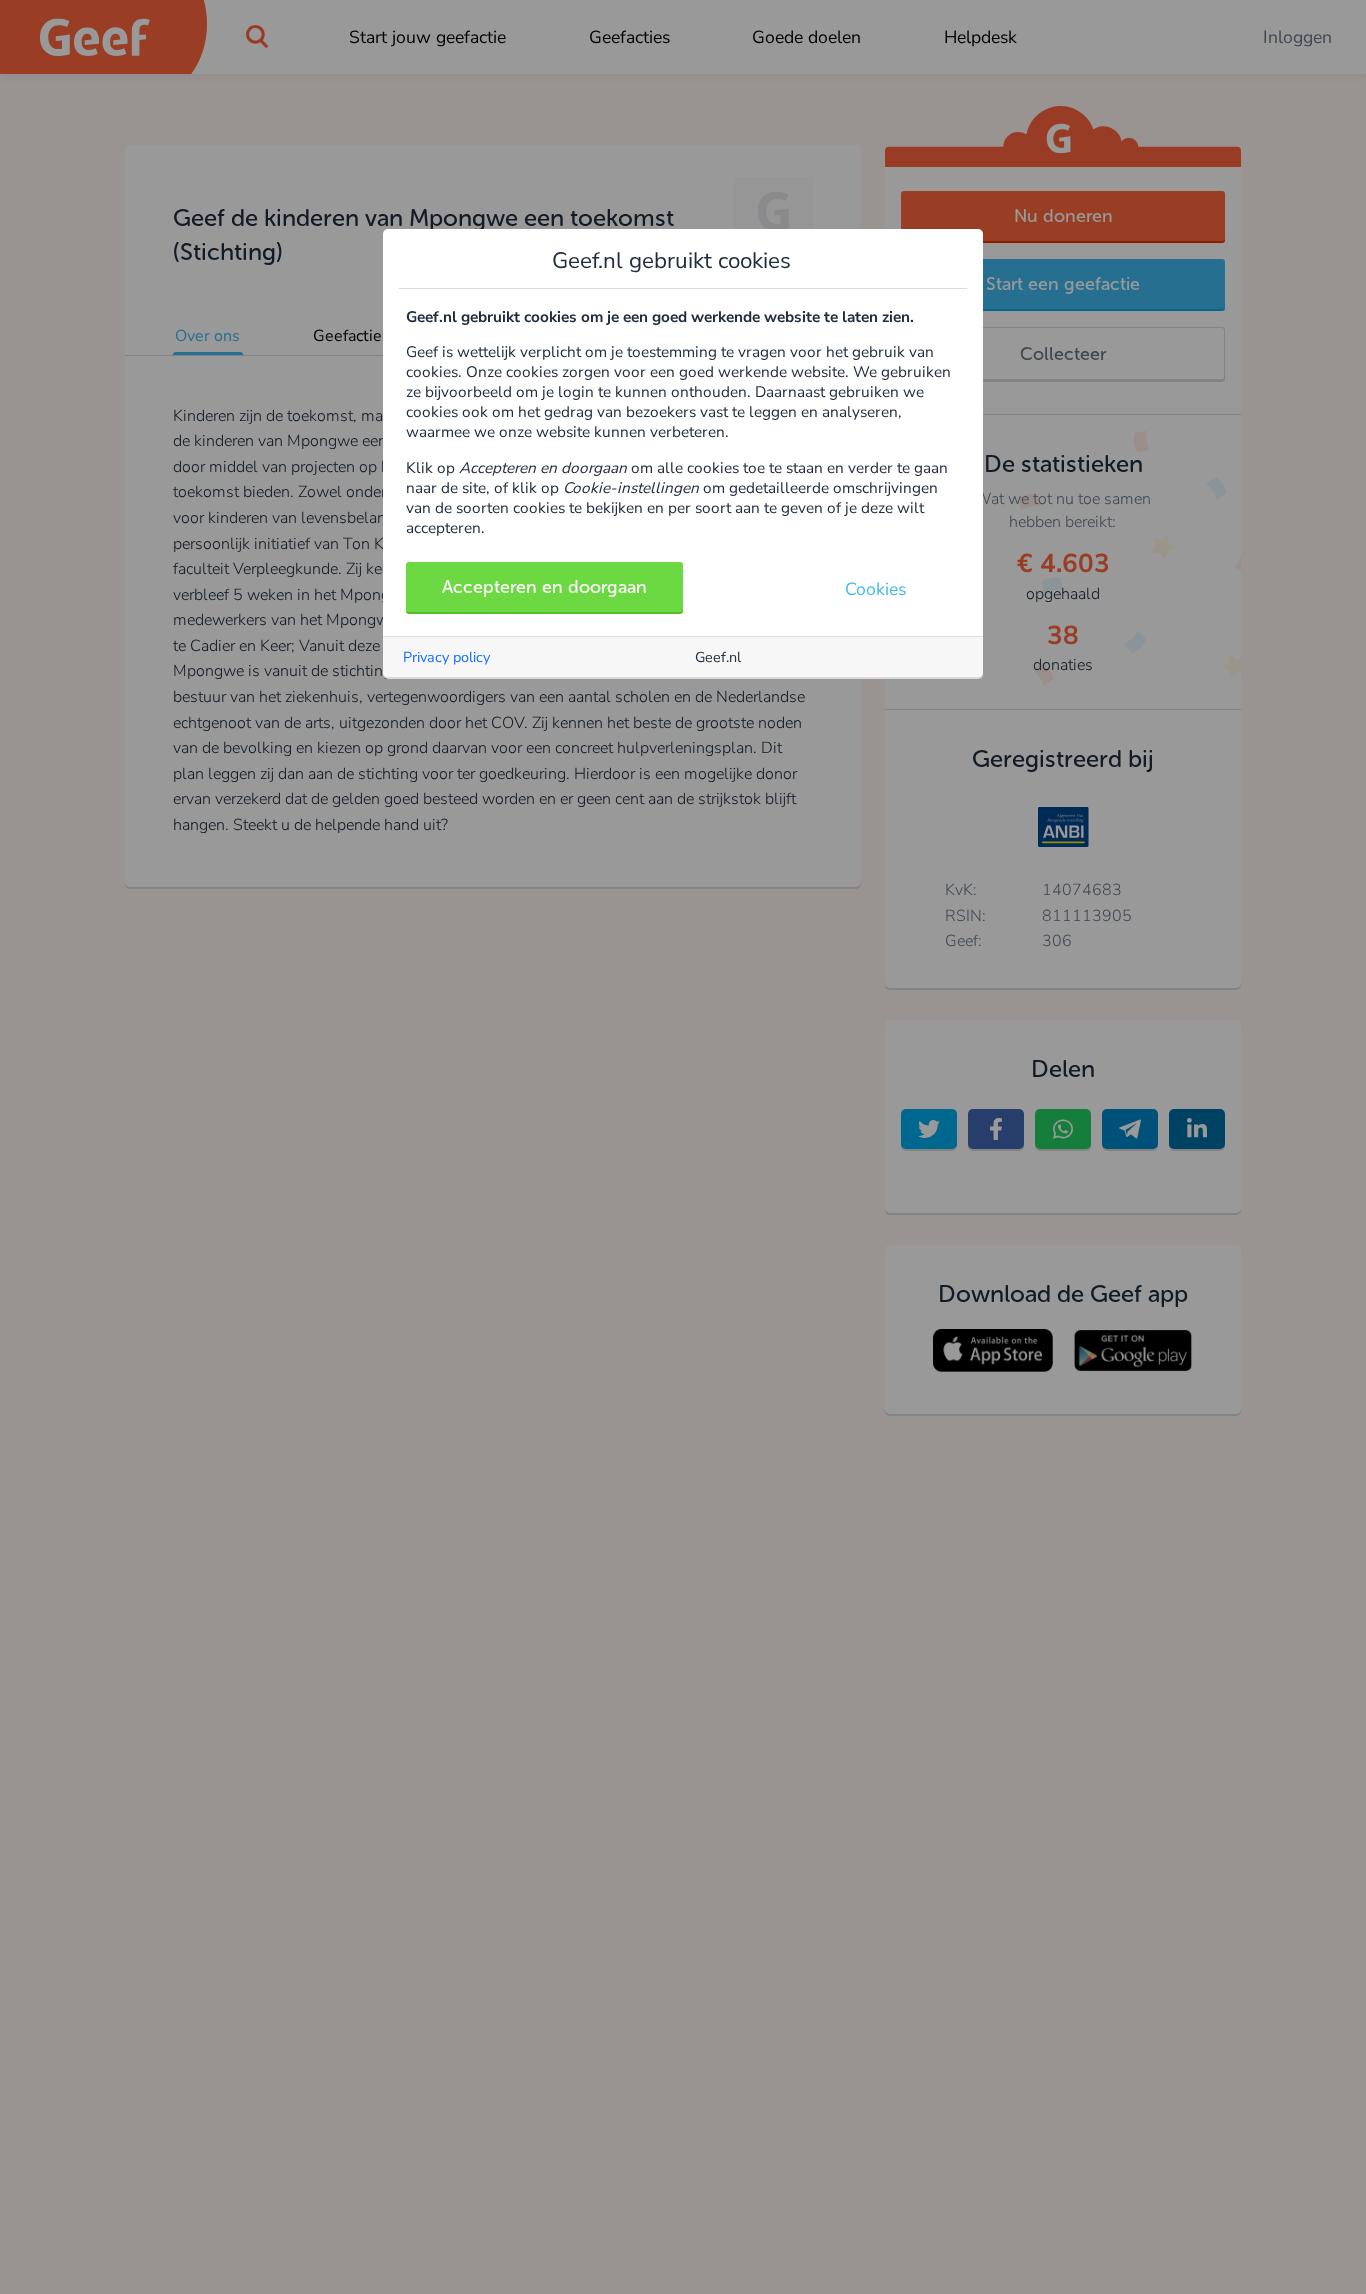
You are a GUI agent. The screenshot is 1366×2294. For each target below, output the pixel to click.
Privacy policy (446, 657)
